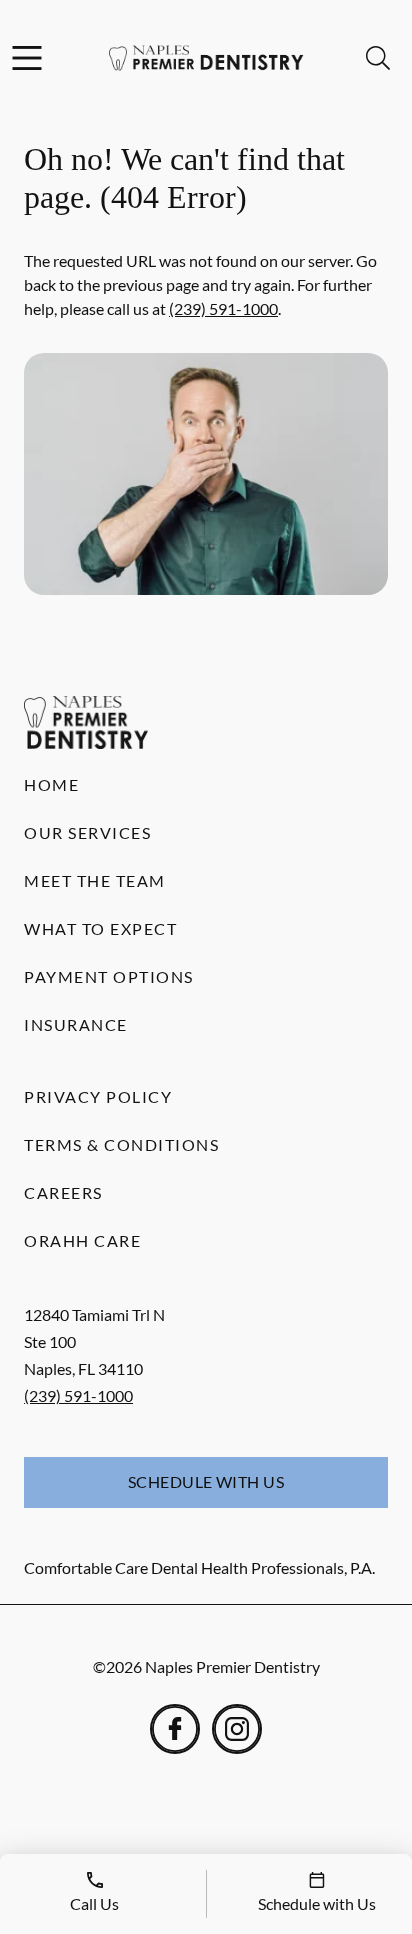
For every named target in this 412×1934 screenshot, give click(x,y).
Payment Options (109, 976)
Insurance (76, 1024)
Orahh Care (82, 1240)
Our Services (87, 832)
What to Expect (100, 928)
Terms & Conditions (121, 1144)
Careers (63, 1192)
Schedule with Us (206, 1481)
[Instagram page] (237, 1729)
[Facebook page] (175, 1729)
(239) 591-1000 (223, 308)
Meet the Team (95, 880)
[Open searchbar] (378, 58)
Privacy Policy (98, 1096)
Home (51, 784)
